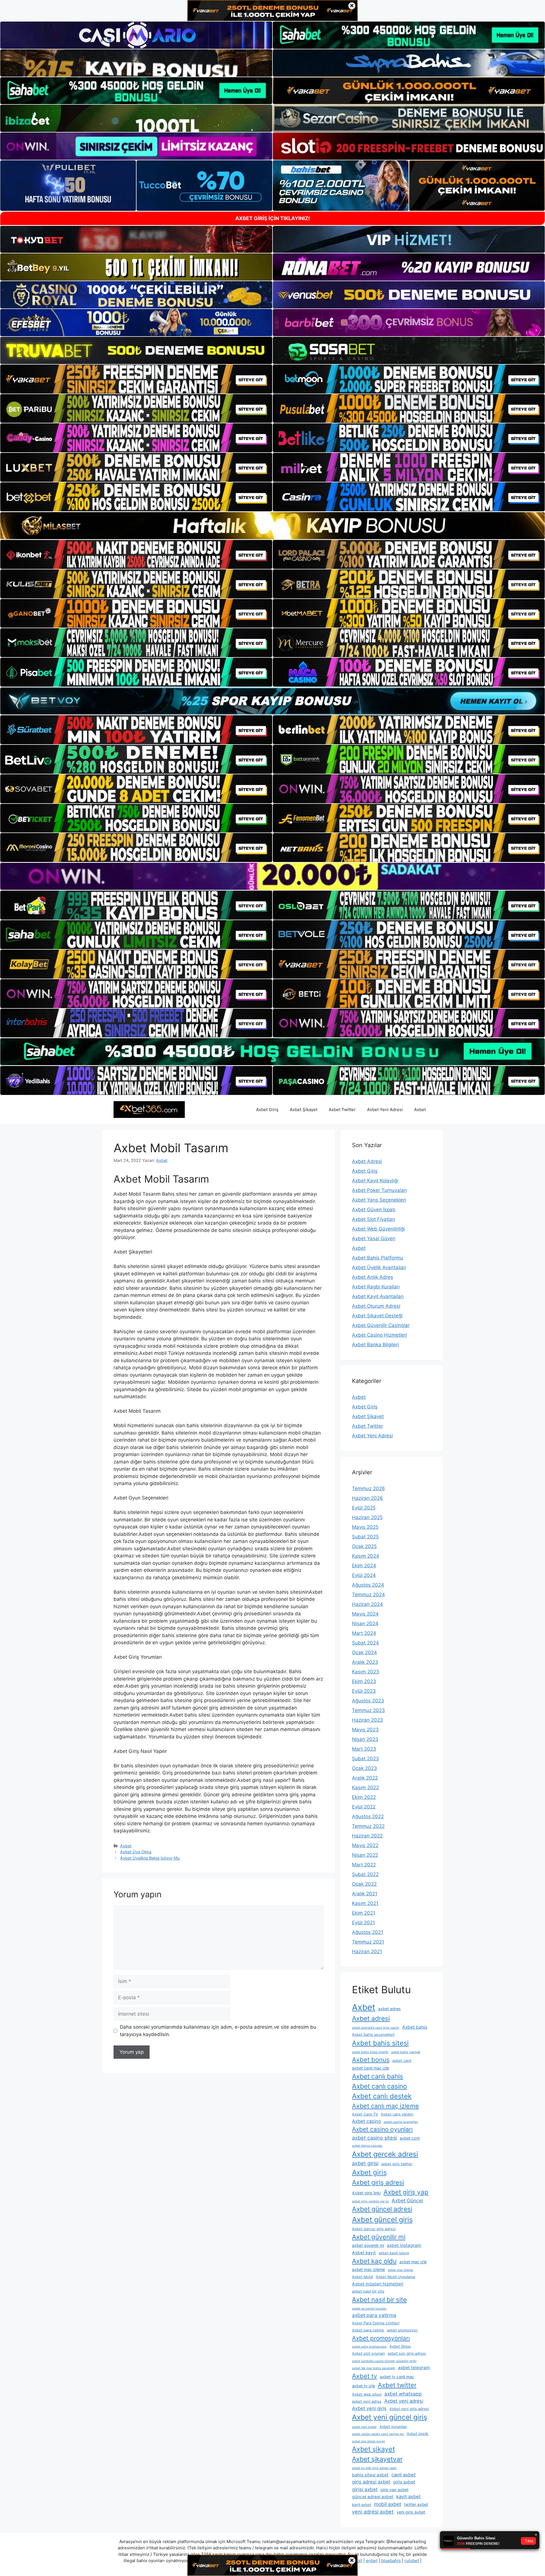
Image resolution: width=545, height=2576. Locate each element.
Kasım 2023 (366, 1672)
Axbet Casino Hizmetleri (380, 1335)
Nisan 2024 (365, 1624)
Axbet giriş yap (406, 2192)
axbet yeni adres (367, 2401)
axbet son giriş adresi (407, 2353)
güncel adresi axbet (373, 2497)
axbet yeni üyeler (364, 2427)
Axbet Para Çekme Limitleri (376, 2323)
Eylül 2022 (364, 1807)
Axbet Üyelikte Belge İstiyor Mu (150, 1858)
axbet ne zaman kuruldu (369, 2309)
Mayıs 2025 (365, 1527)
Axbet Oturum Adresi (376, 1306)
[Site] (136, 379)
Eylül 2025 (364, 1508)
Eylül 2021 (363, 1923)
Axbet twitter (397, 2385)
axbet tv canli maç (397, 2377)
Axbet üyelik (418, 2434)
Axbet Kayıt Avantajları (378, 1296)
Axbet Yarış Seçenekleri (379, 1200)
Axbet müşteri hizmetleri (378, 2284)
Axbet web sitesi (367, 2394)
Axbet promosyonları (381, 2338)
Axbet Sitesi (400, 2346)
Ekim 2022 (364, 1797)
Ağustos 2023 (368, 1701)
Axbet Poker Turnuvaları (379, 1190)
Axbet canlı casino (380, 2086)
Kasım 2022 (365, 1788)
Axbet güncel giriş (382, 2219)
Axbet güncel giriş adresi (374, 2229)
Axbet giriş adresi (378, 2182)
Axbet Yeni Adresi (385, 1110)
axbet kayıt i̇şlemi (394, 2253)
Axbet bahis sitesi (380, 2043)
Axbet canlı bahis (378, 2076)
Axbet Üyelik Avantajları (379, 1267)
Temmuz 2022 (368, 1826)
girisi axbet (365, 2489)
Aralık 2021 (365, 1894)
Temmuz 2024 (368, 1595)
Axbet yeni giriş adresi (409, 2409)
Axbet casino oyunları (382, 2129)
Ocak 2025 (364, 1546)
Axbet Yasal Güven (374, 1238)
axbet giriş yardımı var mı (370, 2201)
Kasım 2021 (365, 1903)
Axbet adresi (371, 2018)
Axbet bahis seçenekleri (373, 2034)
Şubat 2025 (365, 1537)
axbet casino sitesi (374, 2138)
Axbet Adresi (367, 1161)
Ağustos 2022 (368, 1816)
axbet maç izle (413, 2262)
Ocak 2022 (364, 1884)
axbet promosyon (402, 2330)
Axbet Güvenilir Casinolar (381, 1325)
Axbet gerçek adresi (385, 2154)
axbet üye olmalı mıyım (368, 2441)
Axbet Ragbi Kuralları (376, 1287)
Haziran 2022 (367, 1836)
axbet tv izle (363, 2386)
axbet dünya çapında (367, 2146)
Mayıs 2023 (365, 1730)
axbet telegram (414, 2368)
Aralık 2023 (365, 1662)
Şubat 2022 (365, 1874)
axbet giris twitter (397, 2164)
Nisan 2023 (365, 1739)
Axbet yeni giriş (369, 2408)
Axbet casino (366, 2121)
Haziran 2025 (367, 1517)
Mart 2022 (364, 1865)
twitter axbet (416, 2504)
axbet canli (402, 2061)
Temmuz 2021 (368, 1942)
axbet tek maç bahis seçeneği (374, 2368)
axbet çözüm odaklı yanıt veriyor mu (378, 2434)
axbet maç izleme (368, 2269)
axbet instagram (404, 2245)
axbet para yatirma (374, 2315)
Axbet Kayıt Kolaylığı (375, 1181)
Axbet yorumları (393, 2427)
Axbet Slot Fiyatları (374, 1219)
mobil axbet (388, 2504)
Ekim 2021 (364, 1913)
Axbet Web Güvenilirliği (378, 1229)
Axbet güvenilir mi (379, 2237)
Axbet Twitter (342, 1110)
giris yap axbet (394, 2490)
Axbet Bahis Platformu (378, 1258)
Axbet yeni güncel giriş (390, 2417)
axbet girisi (365, 2163)
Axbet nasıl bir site (379, 2300)
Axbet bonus (371, 2060)
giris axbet (404, 2482)
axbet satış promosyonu (369, 2347)
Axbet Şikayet (304, 1110)
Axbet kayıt (364, 2253)
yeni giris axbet (411, 2512)
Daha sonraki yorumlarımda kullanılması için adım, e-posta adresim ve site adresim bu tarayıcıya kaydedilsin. (218, 2031)
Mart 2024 (364, 1633)
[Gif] (272, 526)
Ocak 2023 (364, 1768)
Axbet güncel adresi (382, 2209)
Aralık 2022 (365, 1778)
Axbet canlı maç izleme (385, 2106)
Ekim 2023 (364, 1681)
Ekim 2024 (364, 1566)
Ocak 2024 (364, 1652)
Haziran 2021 (367, 1952)
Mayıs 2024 (365, 1614)
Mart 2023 (364, 1749)
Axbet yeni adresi (404, 2401)
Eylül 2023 (364, 1691)
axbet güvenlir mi (368, 2245)
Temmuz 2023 (368, 1710)
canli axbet (403, 2475)
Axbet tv (364, 2376)
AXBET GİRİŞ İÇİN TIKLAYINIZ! (273, 218)
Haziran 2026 (367, 1498)
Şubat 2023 (365, 1759)
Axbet (420, 1110)
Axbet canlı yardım (397, 2114)
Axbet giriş (369, 2172)
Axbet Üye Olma (136, 1852)
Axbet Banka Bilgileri (375, 1345)
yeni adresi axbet (373, 2512)
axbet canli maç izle (370, 2068)
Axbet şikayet (373, 2449)
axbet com (410, 2138)
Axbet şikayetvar (377, 2459)
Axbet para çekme (368, 2330)
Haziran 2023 (367, 1720)
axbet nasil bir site (368, 2291)
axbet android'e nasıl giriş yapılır (376, 2028)
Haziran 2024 (367, 1604)
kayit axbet (408, 2497)
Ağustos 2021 (368, 1932)
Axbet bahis (415, 2027)
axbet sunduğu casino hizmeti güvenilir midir (384, 2361)
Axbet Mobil (362, 2277)
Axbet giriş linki (366, 2193)
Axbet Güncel (407, 2200)
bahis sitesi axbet (370, 2475)
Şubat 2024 (365, 1643)
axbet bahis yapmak (406, 2052)
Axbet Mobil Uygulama (395, 2277)
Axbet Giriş (267, 1110)
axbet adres (389, 2009)
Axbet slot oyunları (368, 2353)
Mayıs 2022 (365, 1845)
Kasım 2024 (366, 1556)
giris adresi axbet (371, 2482)
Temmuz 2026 (368, 1488)
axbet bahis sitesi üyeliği (370, 2052)
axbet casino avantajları (401, 2122)
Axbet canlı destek (382, 2096)
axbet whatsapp (403, 2394)
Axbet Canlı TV (365, 2114)
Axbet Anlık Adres (373, 1277)
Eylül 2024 (364, 1575)
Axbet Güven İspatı (374, 1210)
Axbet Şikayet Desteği (377, 1316)
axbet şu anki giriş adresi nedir (374, 2468)
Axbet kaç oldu (374, 2261)
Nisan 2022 (365, 1855)
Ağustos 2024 (368, 1585)
